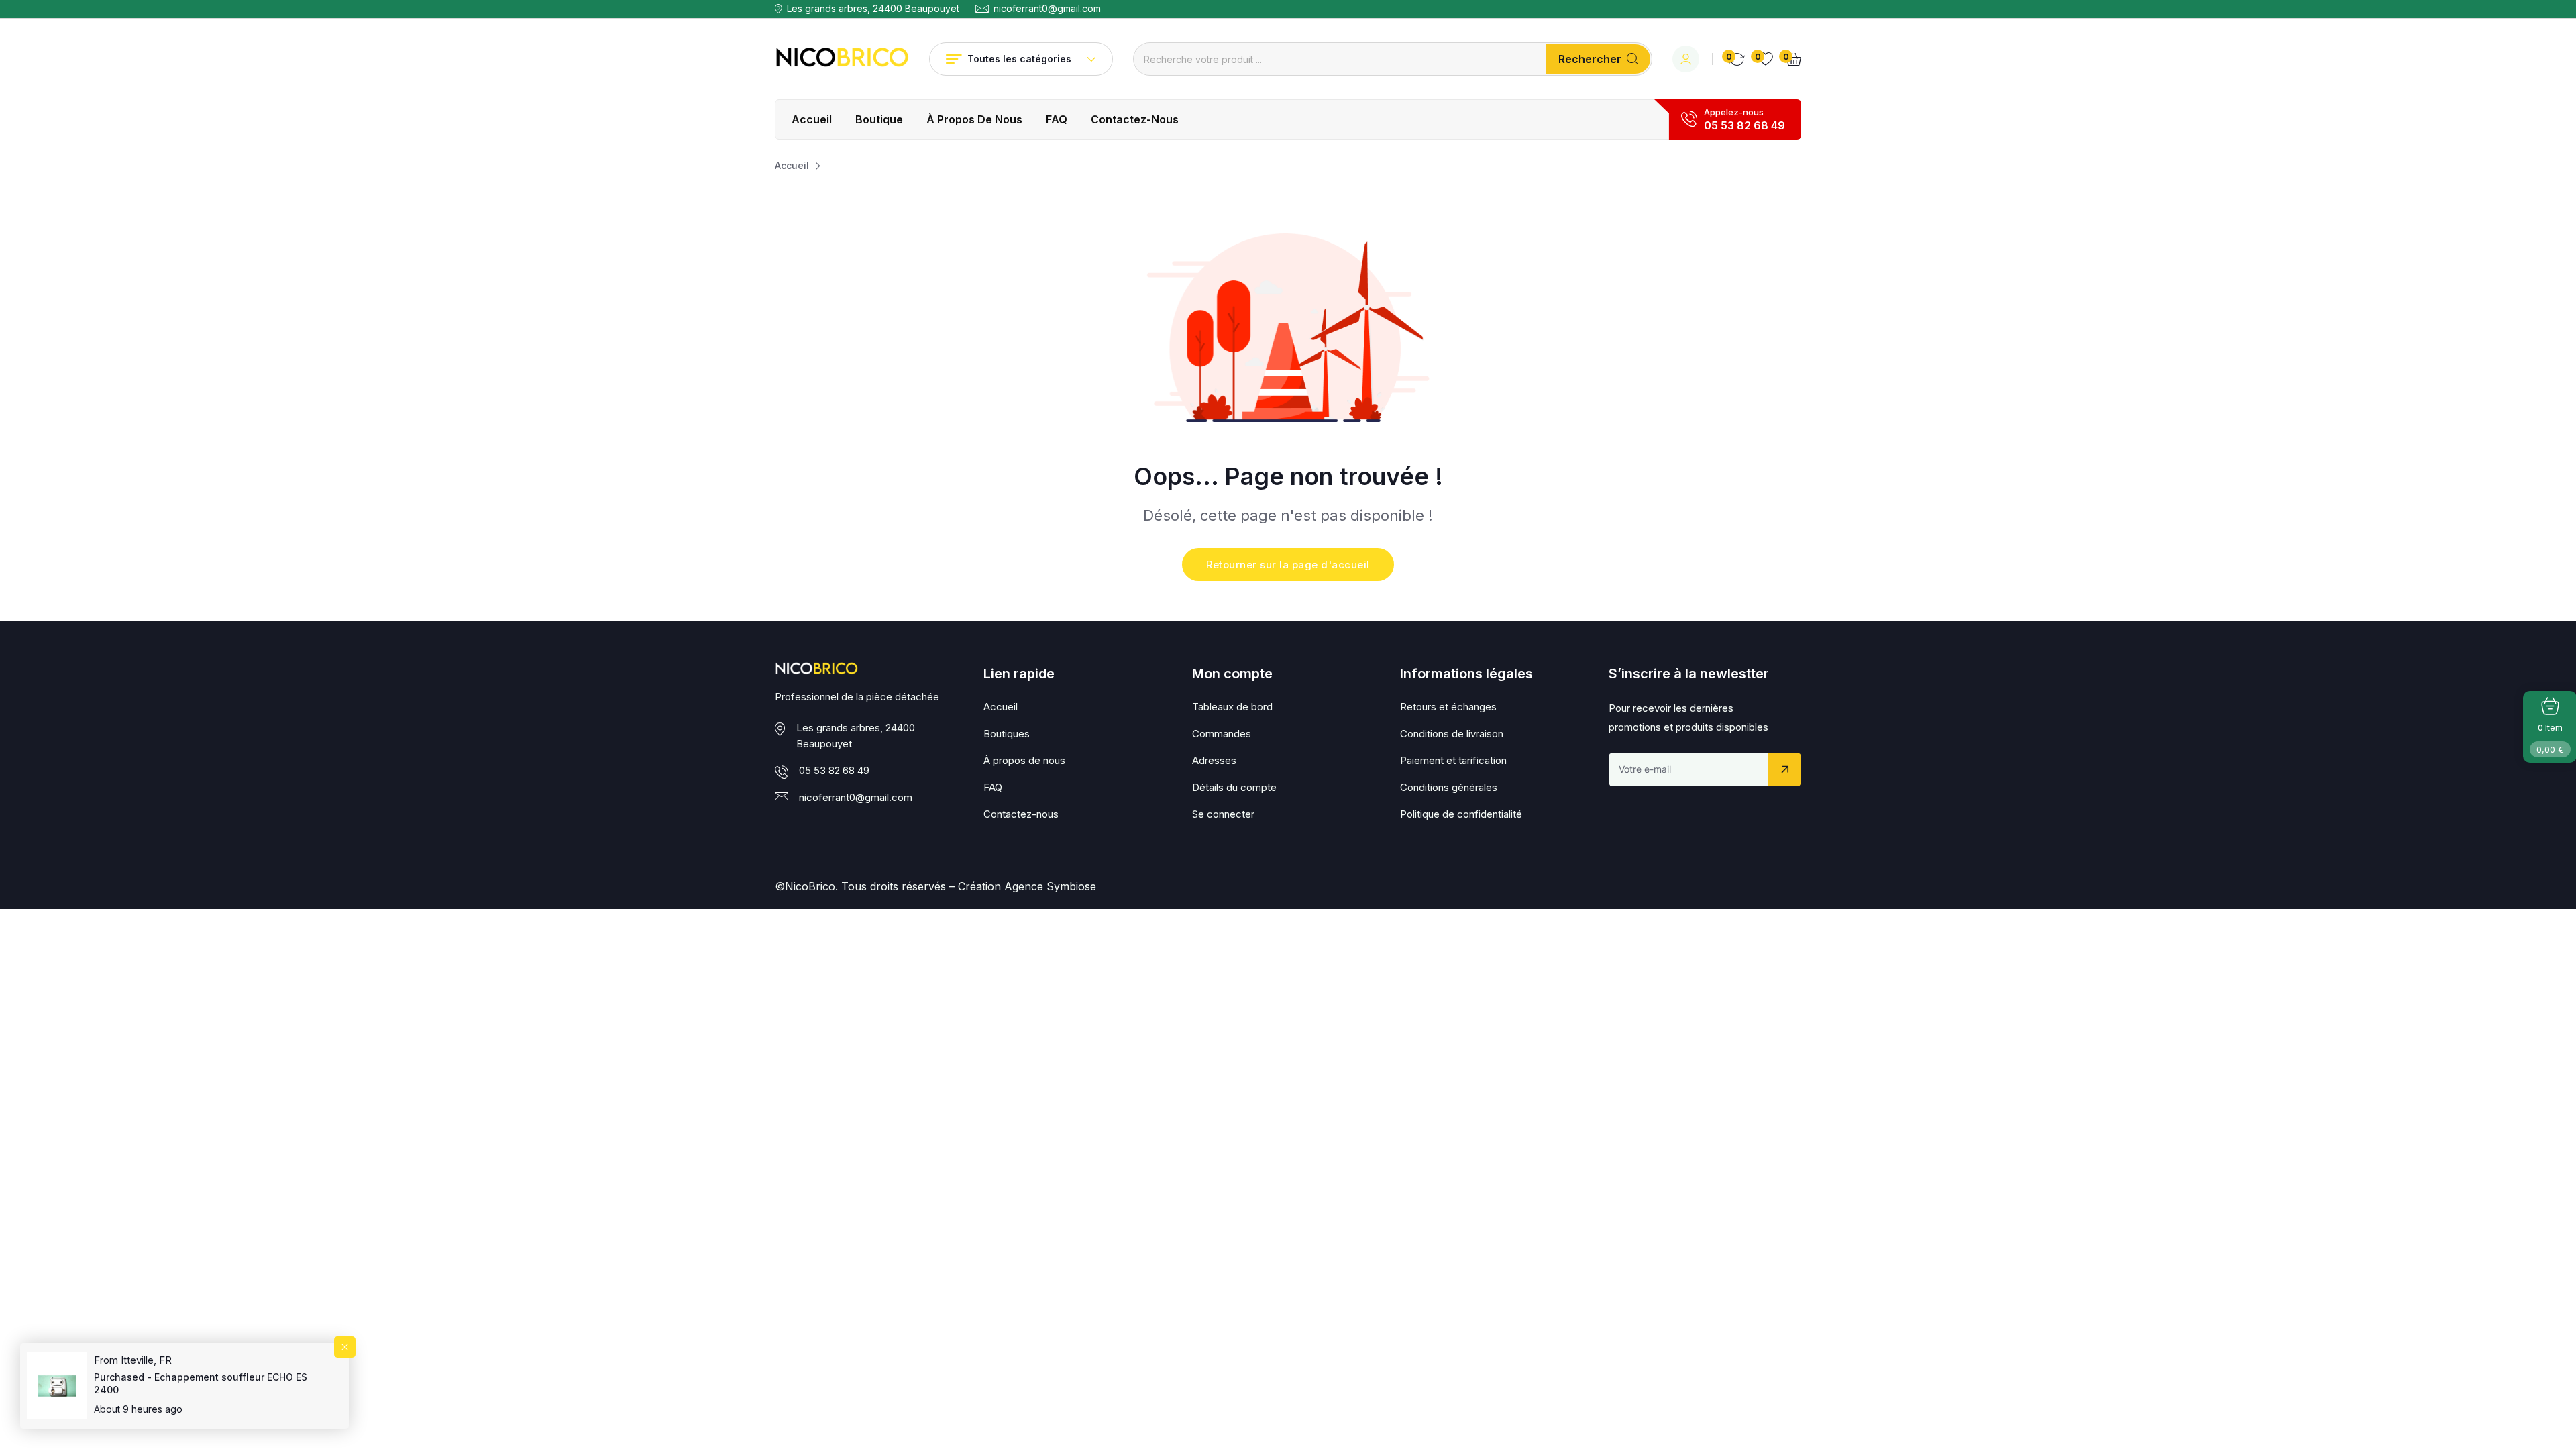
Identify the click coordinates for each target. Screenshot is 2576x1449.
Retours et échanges (1448, 707)
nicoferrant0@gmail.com (1047, 9)
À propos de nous (974, 119)
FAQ (1057, 119)
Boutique (879, 119)
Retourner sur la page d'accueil (1288, 565)
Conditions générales (1449, 787)
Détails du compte (1234, 787)
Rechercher (1590, 59)
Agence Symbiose (1050, 886)
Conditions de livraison (1452, 734)
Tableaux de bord (1232, 707)
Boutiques (1007, 734)
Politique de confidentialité (1461, 814)
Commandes (1222, 734)
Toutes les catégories (1019, 59)
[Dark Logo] (842, 59)
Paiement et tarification (1453, 760)
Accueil (812, 119)
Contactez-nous (1135, 119)
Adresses (1214, 760)
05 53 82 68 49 (1745, 125)
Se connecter (1223, 814)
